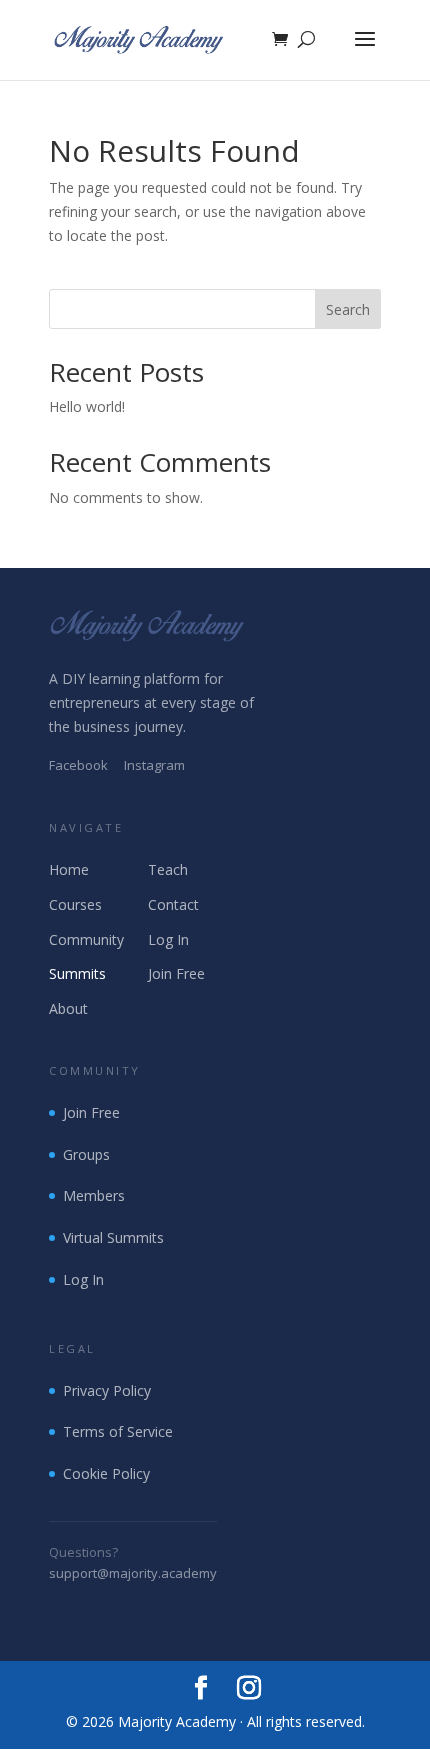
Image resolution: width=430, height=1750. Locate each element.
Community (86, 939)
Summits (77, 973)
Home (69, 869)
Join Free (176, 973)
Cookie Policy (106, 1473)
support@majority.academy (133, 1573)
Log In (168, 939)
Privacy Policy (107, 1390)
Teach (168, 869)
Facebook (78, 765)
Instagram (154, 765)
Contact (173, 904)
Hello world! (87, 406)
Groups (86, 1154)
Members (94, 1195)
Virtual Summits (113, 1237)
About (68, 1008)
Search (348, 309)
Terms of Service (118, 1431)
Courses (75, 904)
